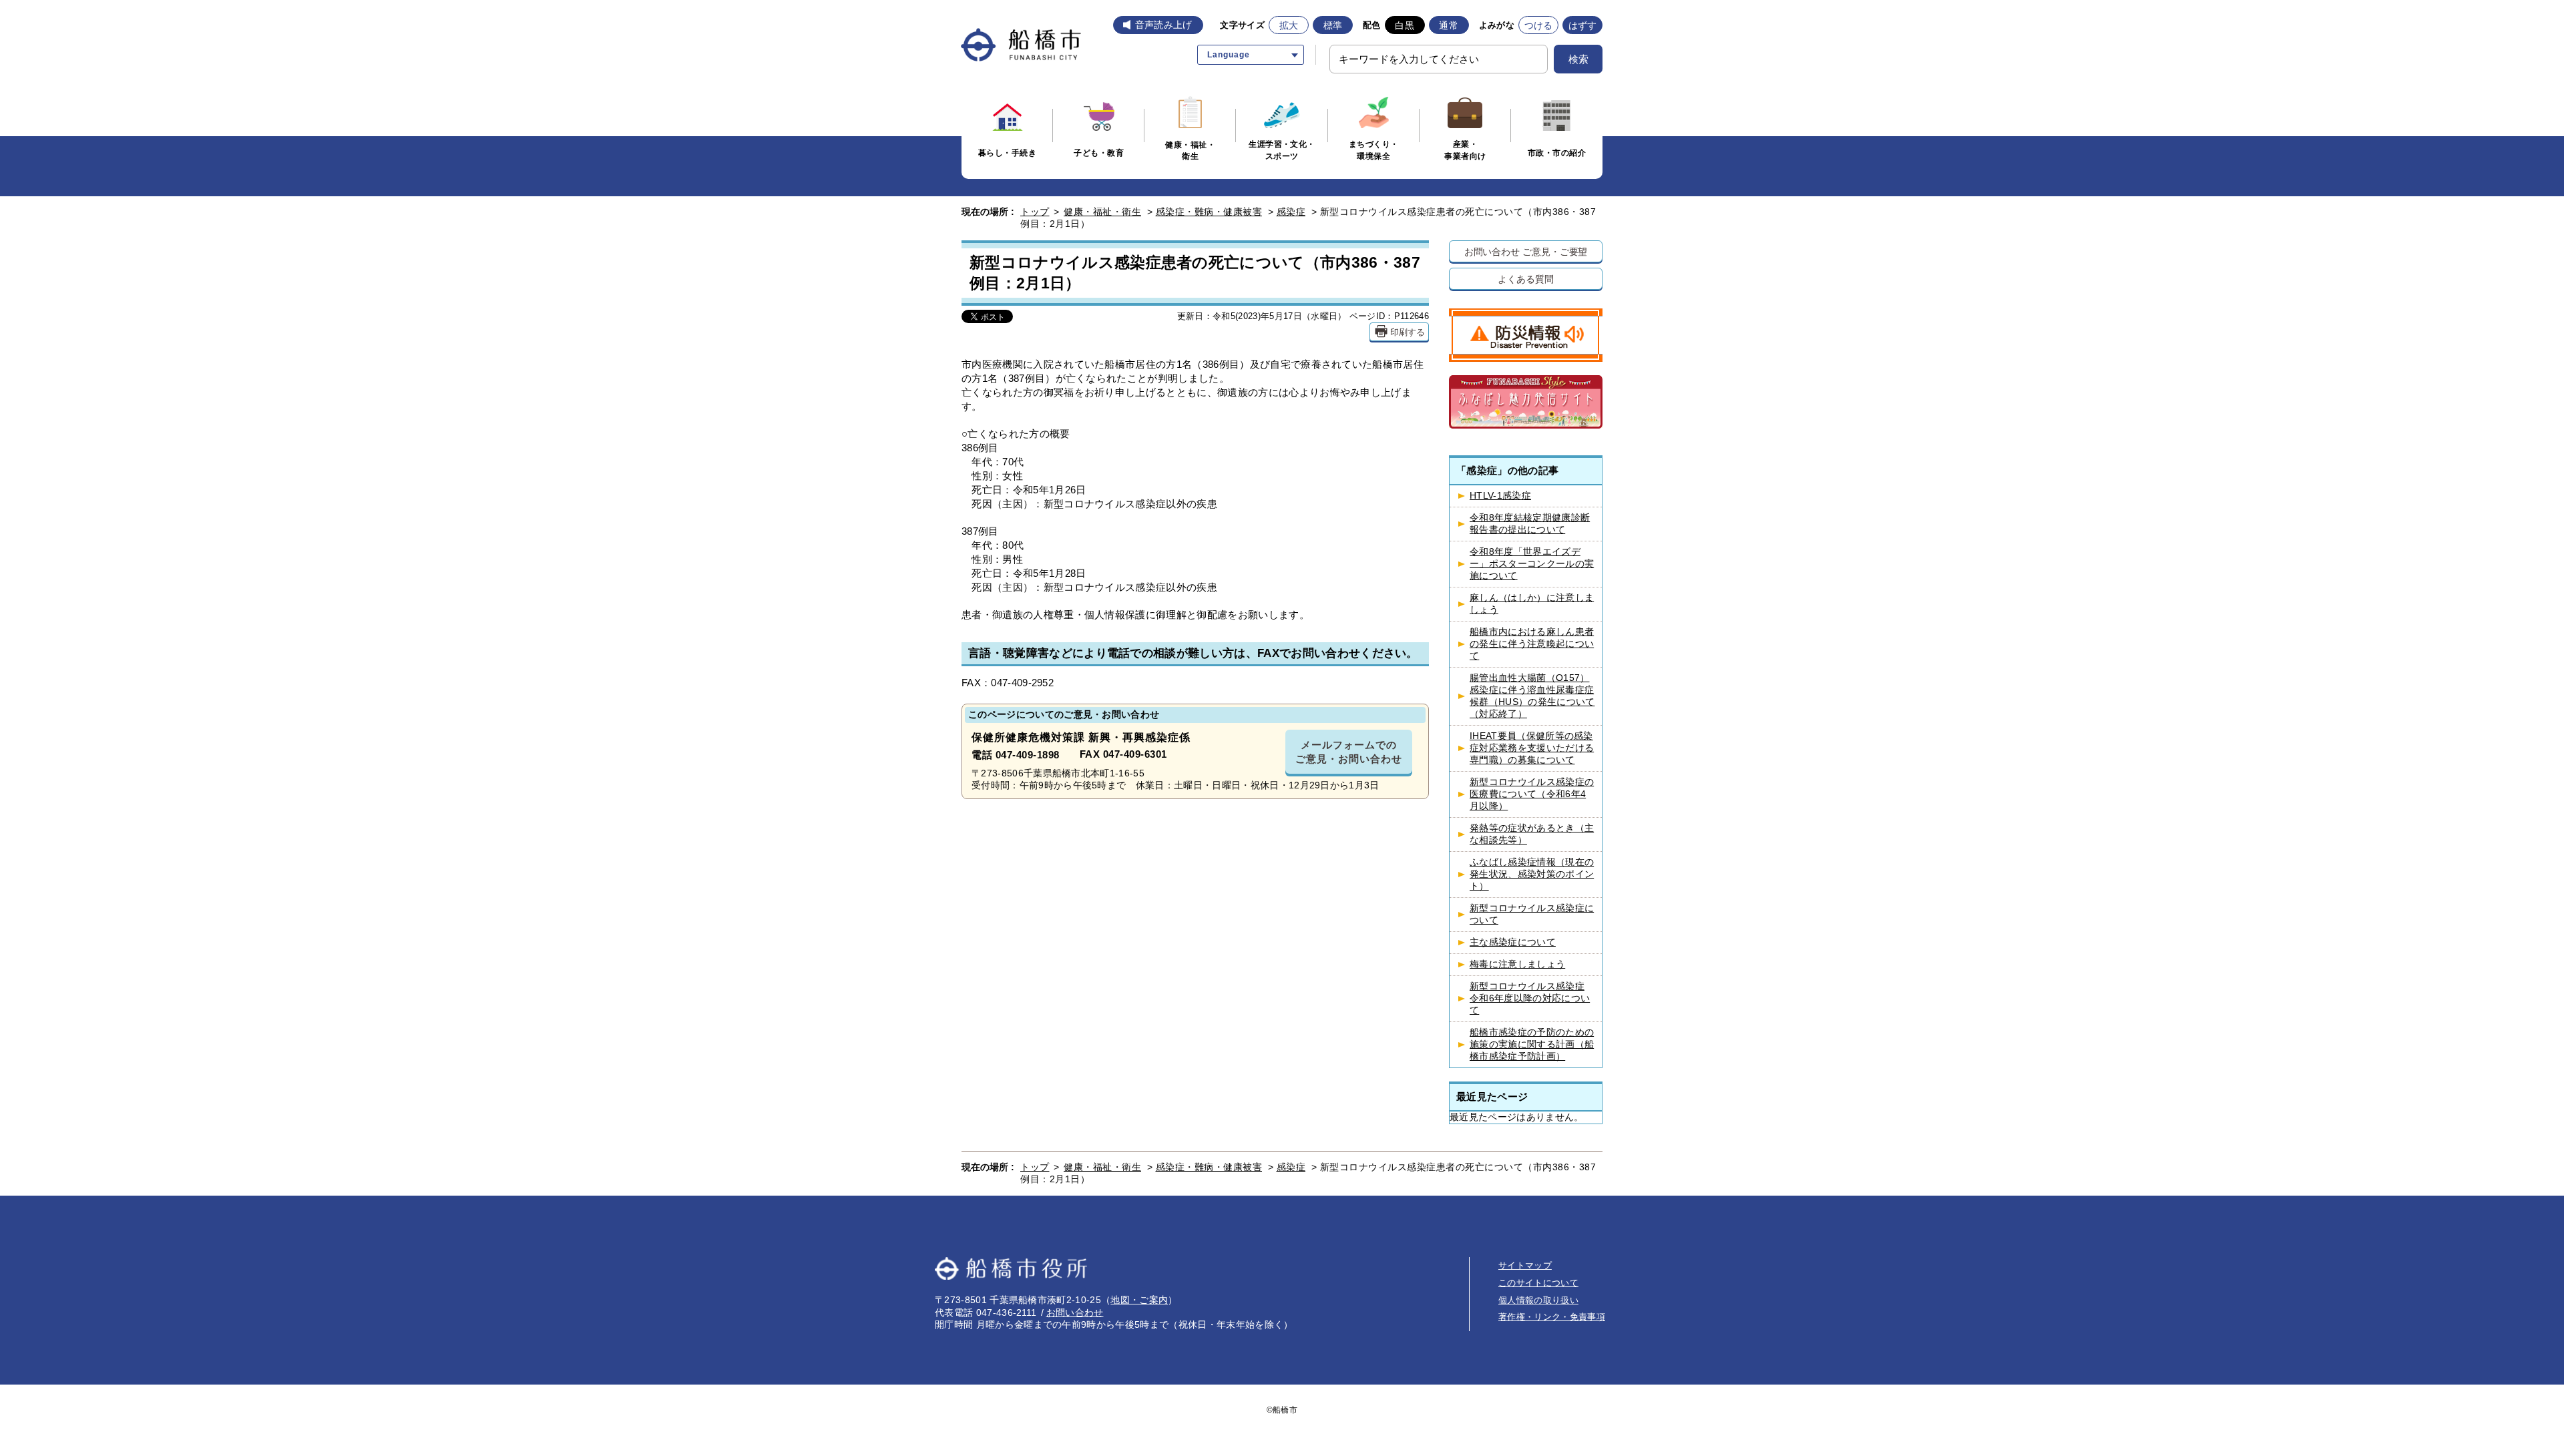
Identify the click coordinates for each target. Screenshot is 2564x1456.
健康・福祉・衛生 (1102, 212)
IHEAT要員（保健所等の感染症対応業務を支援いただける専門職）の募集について (1532, 748)
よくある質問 (1525, 279)
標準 (1333, 25)
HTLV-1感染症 (1500, 496)
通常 (1449, 25)
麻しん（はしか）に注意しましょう (1532, 604)
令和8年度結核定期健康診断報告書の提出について (1530, 524)
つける (1539, 25)
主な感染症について (1513, 942)
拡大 (1289, 25)
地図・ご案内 (1139, 1300)
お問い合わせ (1075, 1312)
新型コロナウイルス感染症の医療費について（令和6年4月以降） (1532, 794)
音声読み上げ (1164, 25)
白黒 (1405, 25)
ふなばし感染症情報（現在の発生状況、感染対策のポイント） (1532, 874)
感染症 (1291, 212)
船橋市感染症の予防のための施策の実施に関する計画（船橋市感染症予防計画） (1532, 1044)
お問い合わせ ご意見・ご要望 (1526, 251)
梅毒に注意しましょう (1517, 964)
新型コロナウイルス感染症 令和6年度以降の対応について (1530, 998)
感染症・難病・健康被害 (1209, 212)
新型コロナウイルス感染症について (1532, 914)
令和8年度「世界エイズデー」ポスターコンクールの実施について (1532, 564)
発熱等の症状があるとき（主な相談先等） (1532, 834)
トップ (1035, 212)
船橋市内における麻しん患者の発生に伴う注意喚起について (1532, 644)
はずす (1583, 25)
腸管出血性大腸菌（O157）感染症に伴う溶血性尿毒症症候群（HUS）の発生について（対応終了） (1532, 696)
